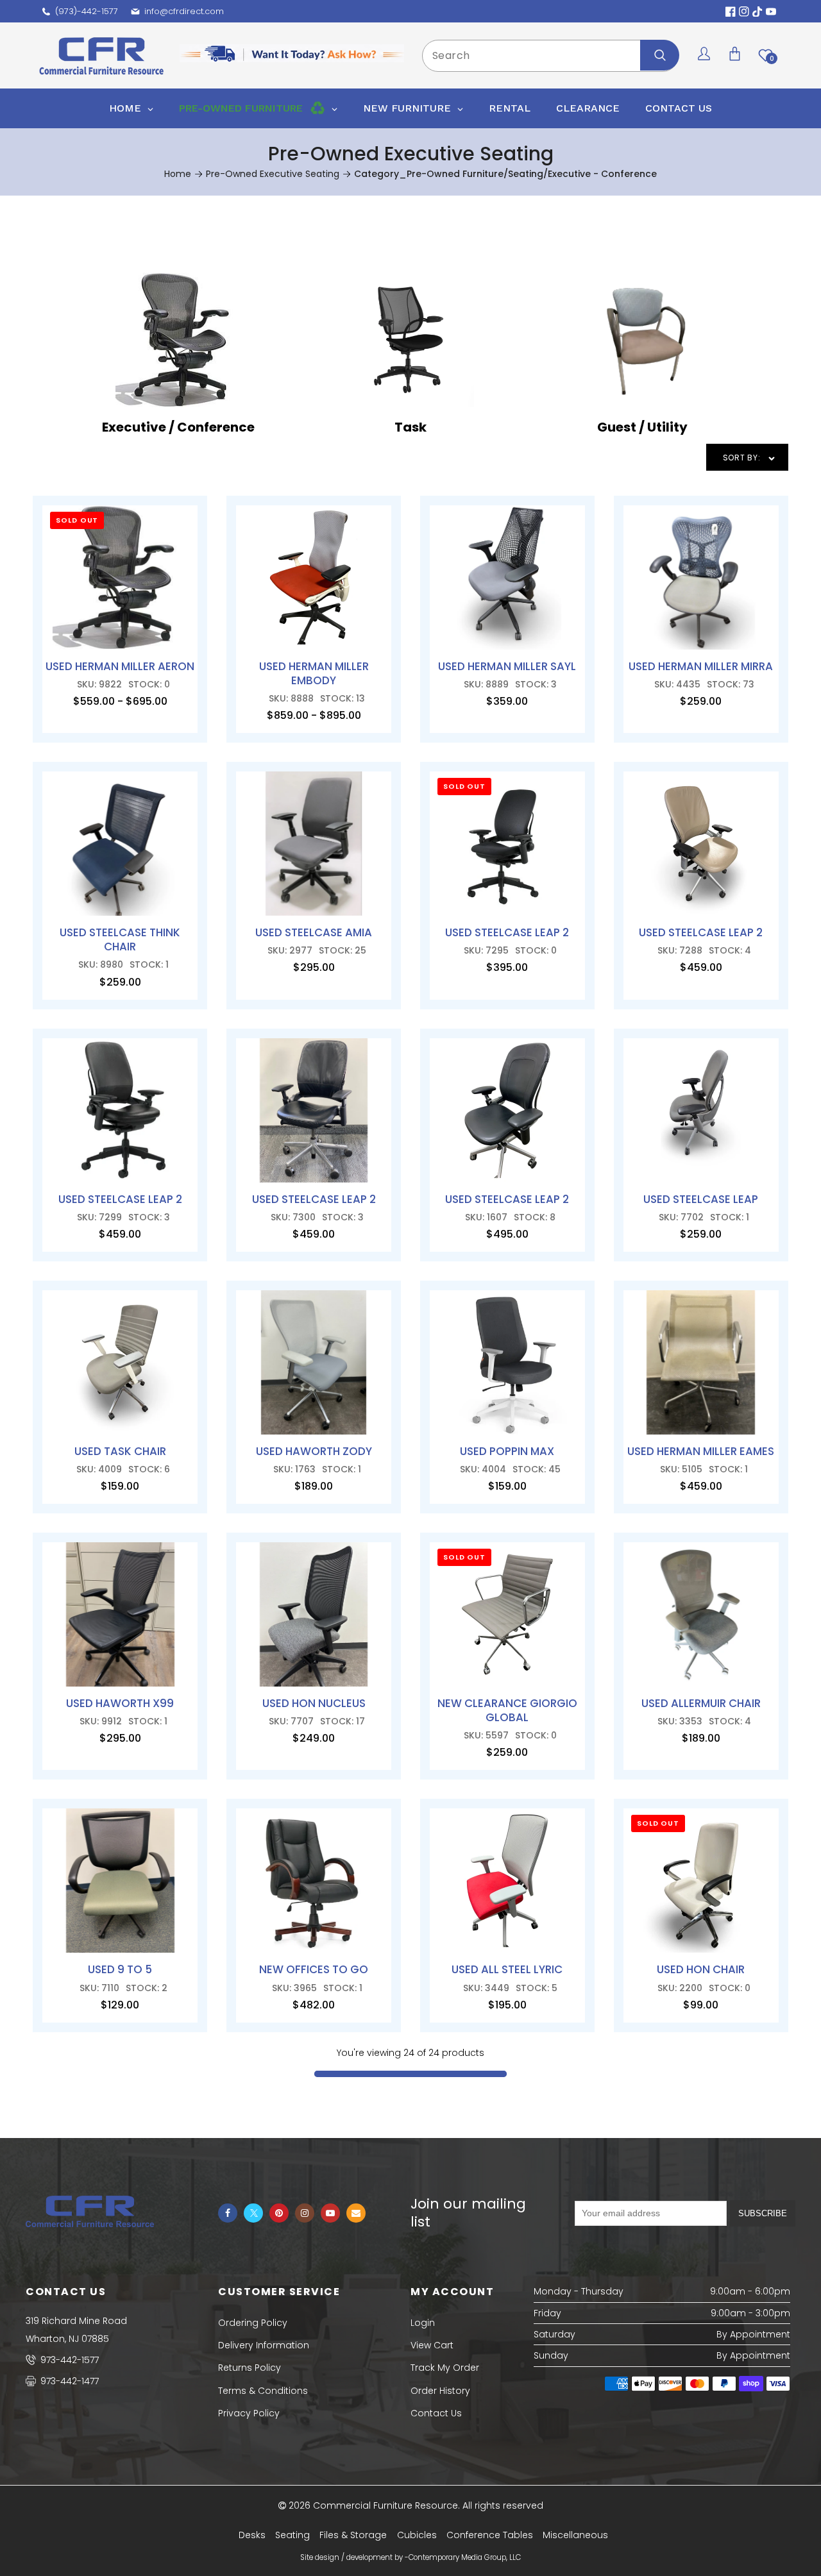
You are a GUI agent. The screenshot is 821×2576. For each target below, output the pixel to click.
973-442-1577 (68, 2360)
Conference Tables (490, 2535)
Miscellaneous (575, 2535)
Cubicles (417, 2535)
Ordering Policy (253, 2323)
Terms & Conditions (263, 2391)
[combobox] (550, 56)
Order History (440, 2391)
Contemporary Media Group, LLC (465, 2557)
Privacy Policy (249, 2413)
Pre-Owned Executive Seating (273, 174)
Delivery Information (264, 2345)
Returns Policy (250, 2368)
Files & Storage (353, 2535)
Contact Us (436, 2413)
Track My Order (445, 2368)
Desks (252, 2535)
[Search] (660, 55)
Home (178, 174)
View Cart (432, 2345)
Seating (292, 2535)
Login (423, 2323)
